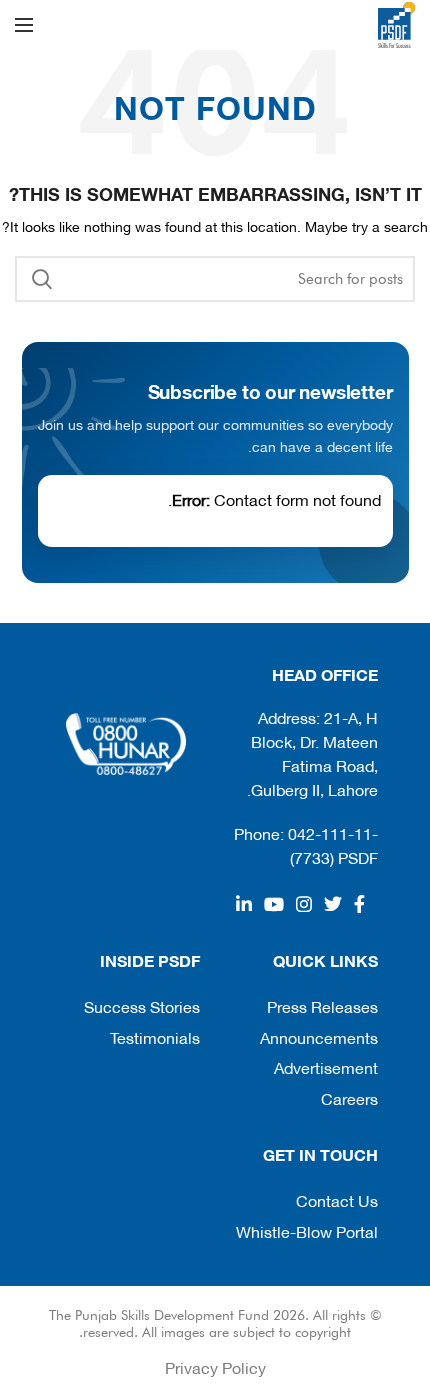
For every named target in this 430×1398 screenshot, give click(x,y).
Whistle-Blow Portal (307, 1230)
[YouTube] (274, 904)
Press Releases (322, 1005)
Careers (349, 1097)
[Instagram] (304, 904)
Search (42, 279)
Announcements (319, 1036)
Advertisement (326, 1066)
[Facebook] (359, 904)
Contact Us (337, 1199)
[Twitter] (333, 904)
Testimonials (155, 1036)
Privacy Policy (215, 1366)
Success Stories (142, 1005)
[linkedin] (244, 904)
